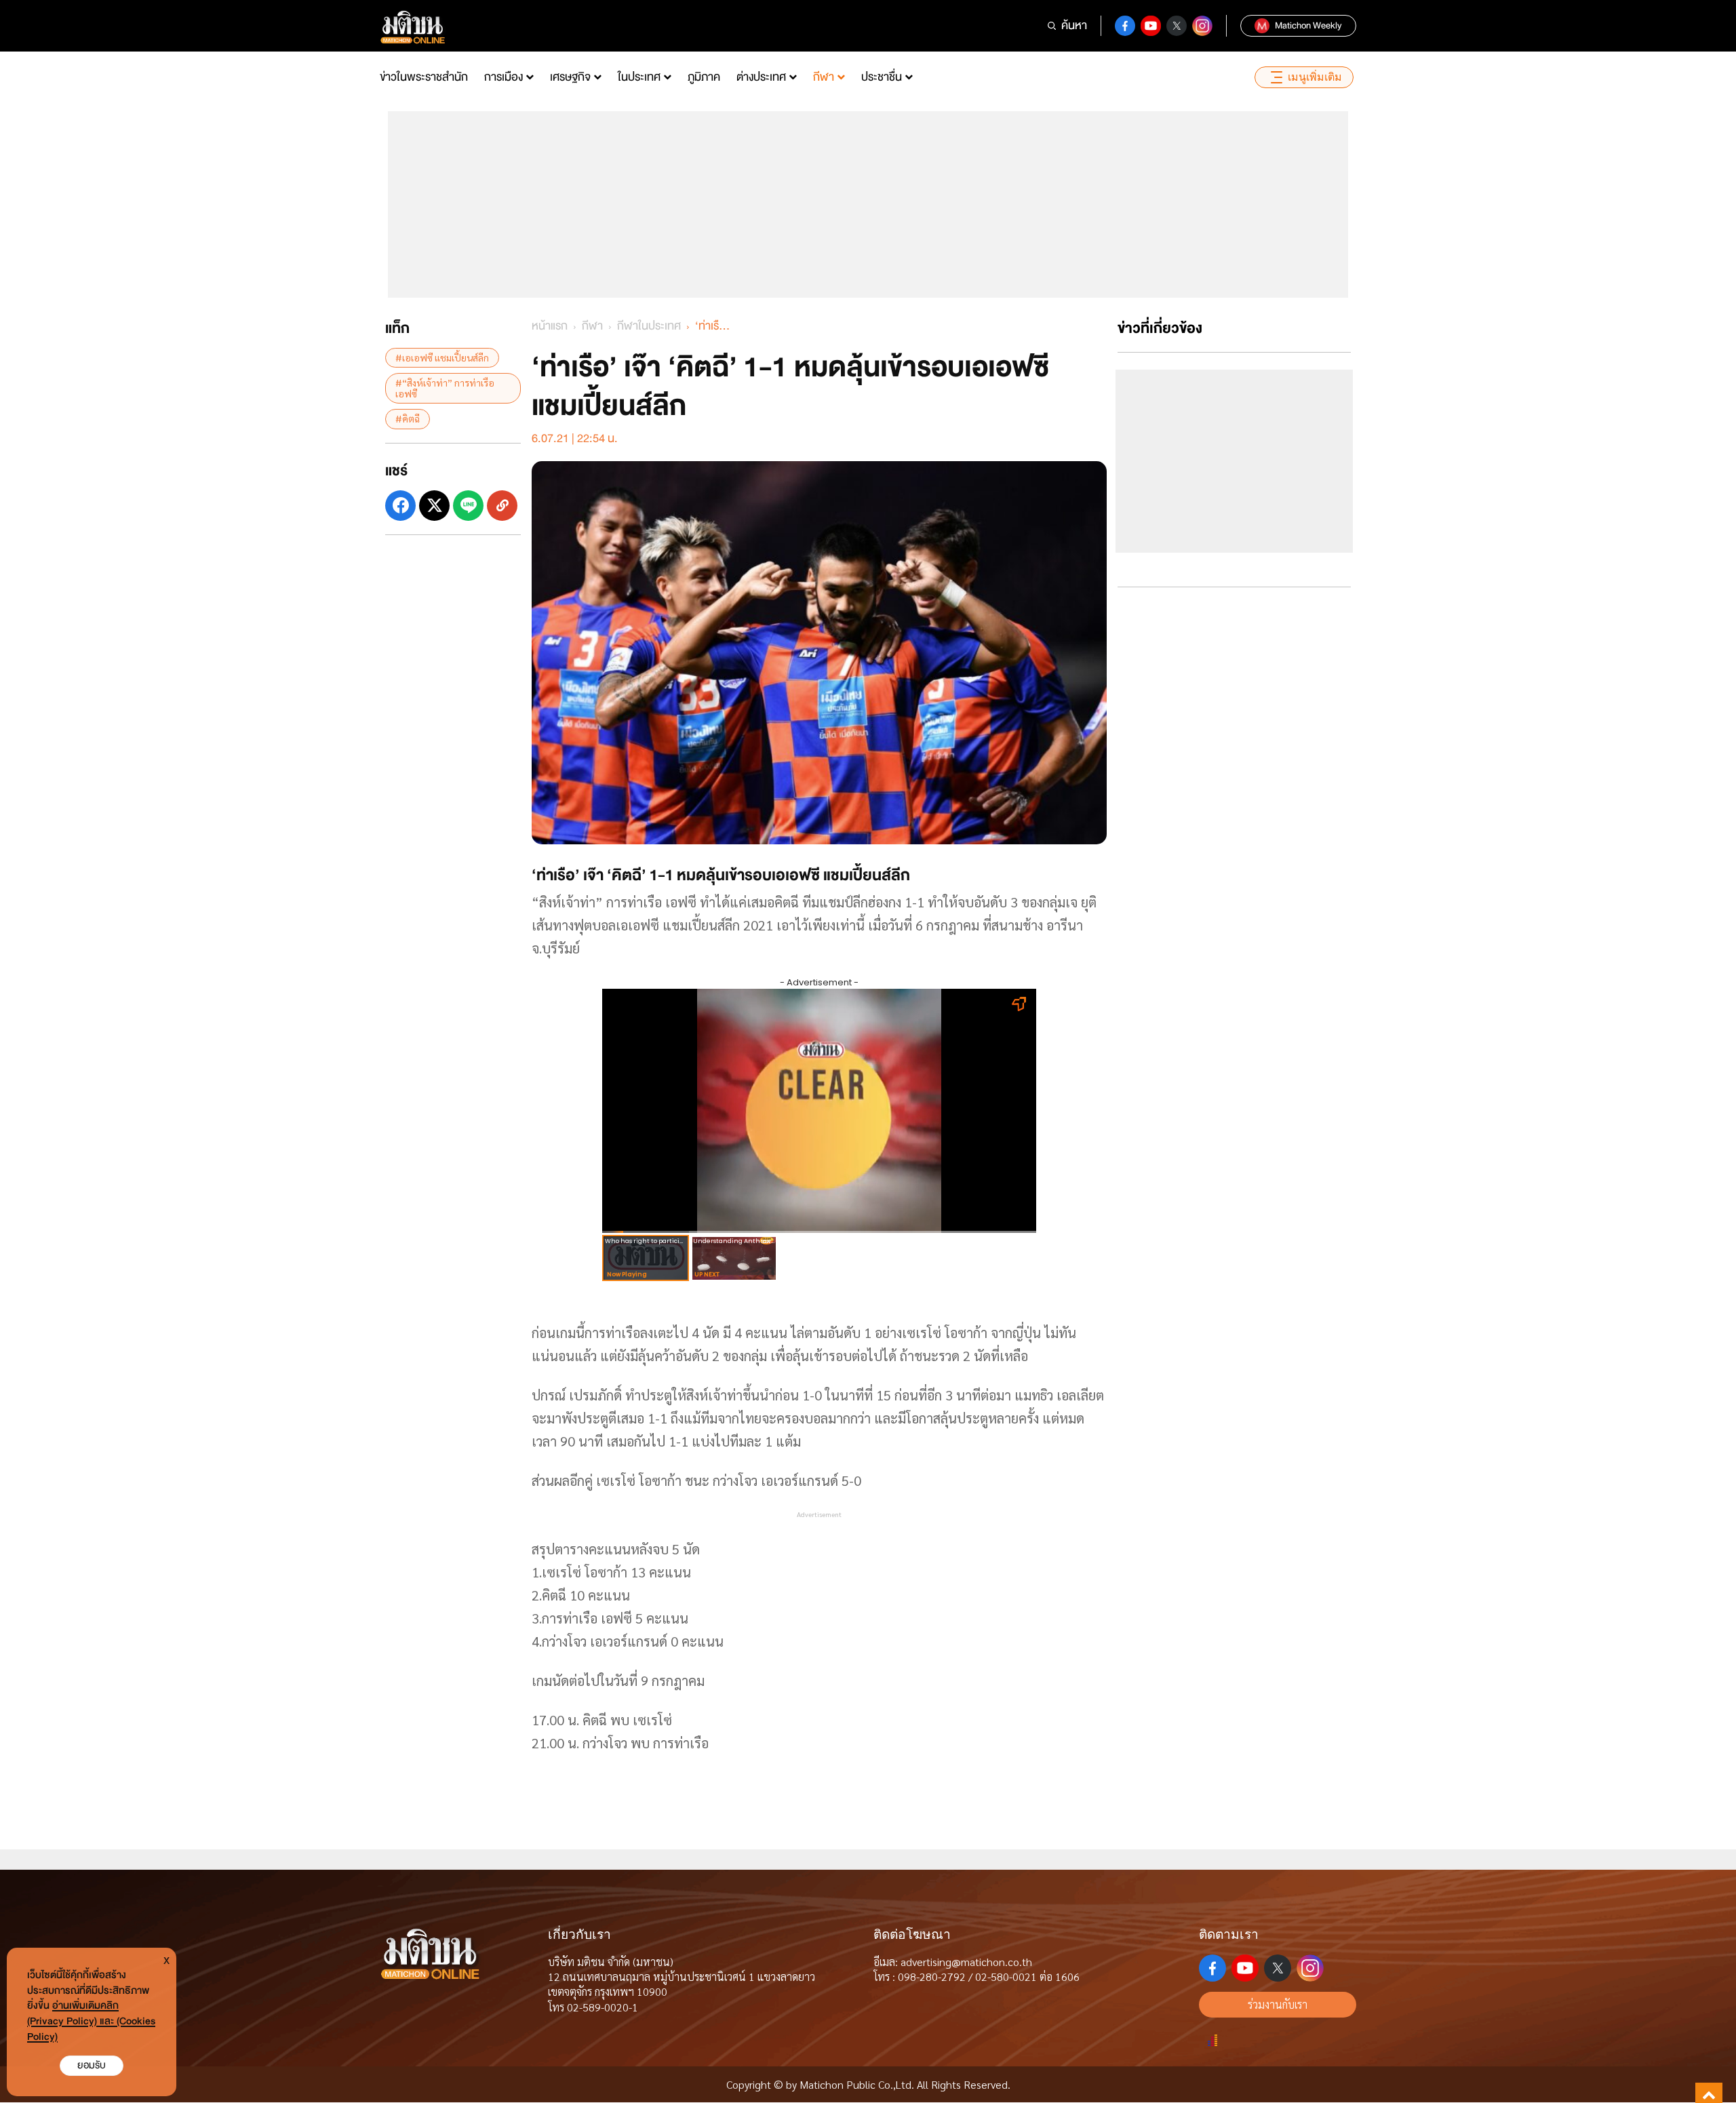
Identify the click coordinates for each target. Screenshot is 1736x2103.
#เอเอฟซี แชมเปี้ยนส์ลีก (442, 357)
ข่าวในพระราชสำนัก (424, 77)
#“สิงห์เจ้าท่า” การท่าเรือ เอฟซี (445, 388)
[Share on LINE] (468, 505)
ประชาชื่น (882, 77)
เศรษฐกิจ (570, 77)
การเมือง (504, 77)
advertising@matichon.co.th (966, 1962)
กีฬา (824, 77)
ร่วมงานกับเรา (1278, 2004)
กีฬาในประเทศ (649, 326)
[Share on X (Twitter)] (434, 505)
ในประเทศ (639, 77)
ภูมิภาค (704, 77)
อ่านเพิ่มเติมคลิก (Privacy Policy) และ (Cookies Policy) (91, 2021)
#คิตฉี (408, 418)
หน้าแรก (550, 326)
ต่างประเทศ (761, 77)
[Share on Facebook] (400, 505)
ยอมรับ (92, 2065)
